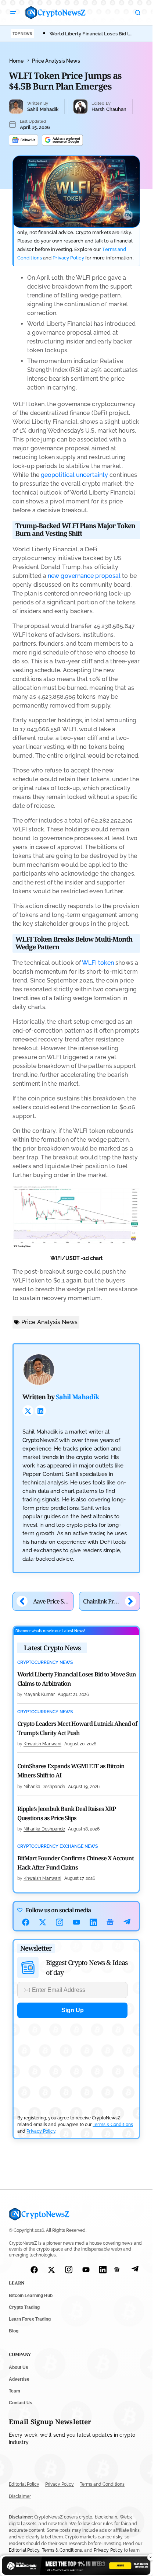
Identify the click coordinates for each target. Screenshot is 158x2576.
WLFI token (98, 963)
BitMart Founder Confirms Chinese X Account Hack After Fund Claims (76, 1863)
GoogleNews (110, 1922)
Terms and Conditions (102, 2485)
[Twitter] (28, 1411)
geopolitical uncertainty (74, 475)
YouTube (76, 1922)
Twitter (43, 1922)
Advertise (19, 2379)
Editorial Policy (24, 2485)
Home (16, 61)
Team (15, 2391)
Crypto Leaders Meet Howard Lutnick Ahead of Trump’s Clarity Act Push (77, 1728)
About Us (19, 2367)
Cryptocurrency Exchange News (58, 1847)
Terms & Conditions (113, 2125)
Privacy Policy (68, 258)
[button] (13, 13)
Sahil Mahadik (43, 109)
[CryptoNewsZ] (55, 13)
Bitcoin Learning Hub (31, 2296)
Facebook (26, 1922)
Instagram (60, 1922)
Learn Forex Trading (30, 2320)
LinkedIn (93, 1922)
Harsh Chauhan (109, 109)
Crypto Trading (24, 2308)
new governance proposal (84, 576)
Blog (14, 2331)
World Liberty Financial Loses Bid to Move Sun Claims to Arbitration (77, 1679)
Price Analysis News (56, 61)
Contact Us (21, 2403)
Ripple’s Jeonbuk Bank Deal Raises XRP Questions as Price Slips (67, 1813)
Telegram (127, 1922)
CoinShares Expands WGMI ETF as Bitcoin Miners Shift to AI (71, 1771)
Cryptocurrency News (45, 1663)
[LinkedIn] (40, 1411)
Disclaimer (20, 2496)
